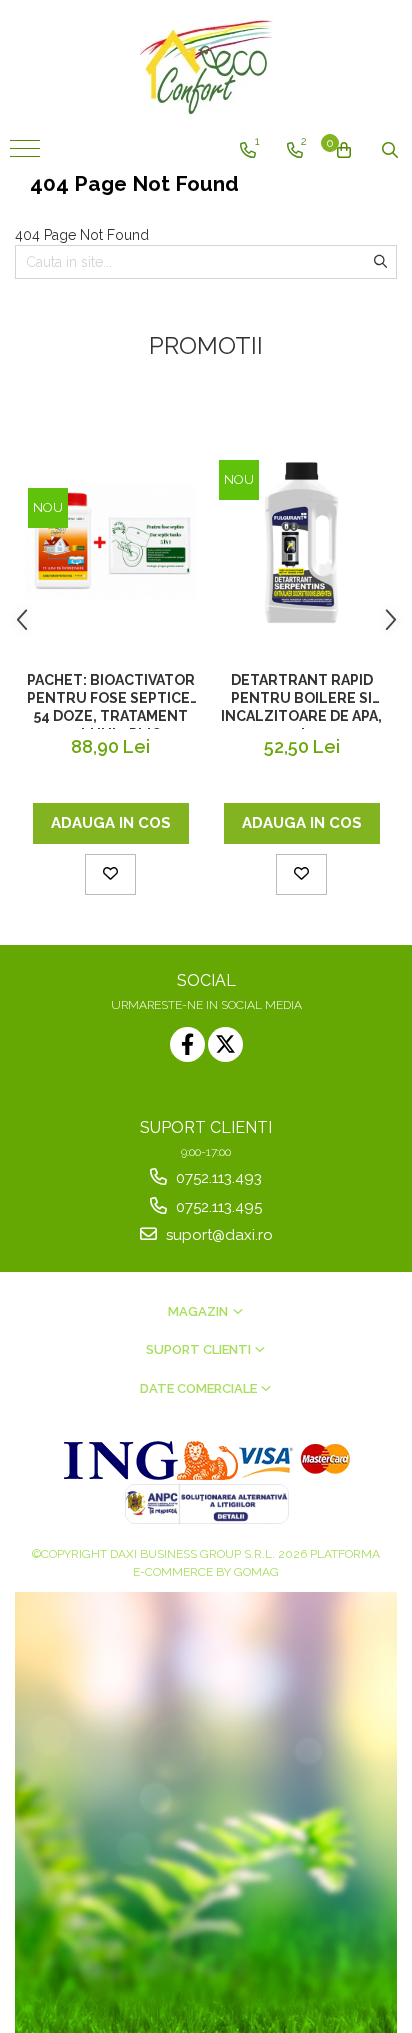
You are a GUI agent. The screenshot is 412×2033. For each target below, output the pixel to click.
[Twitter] (225, 1044)
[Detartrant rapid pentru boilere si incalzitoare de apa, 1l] (301, 542)
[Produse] (27, 155)
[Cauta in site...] (390, 150)
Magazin (199, 1311)
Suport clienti (200, 1349)
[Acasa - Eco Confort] (206, 65)
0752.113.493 (217, 1178)
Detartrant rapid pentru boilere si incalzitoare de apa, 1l (301, 700)
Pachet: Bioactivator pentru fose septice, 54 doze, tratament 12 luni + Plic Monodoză (111, 700)
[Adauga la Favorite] (110, 874)
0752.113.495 (217, 1207)
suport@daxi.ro (217, 1235)
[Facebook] (187, 1044)
